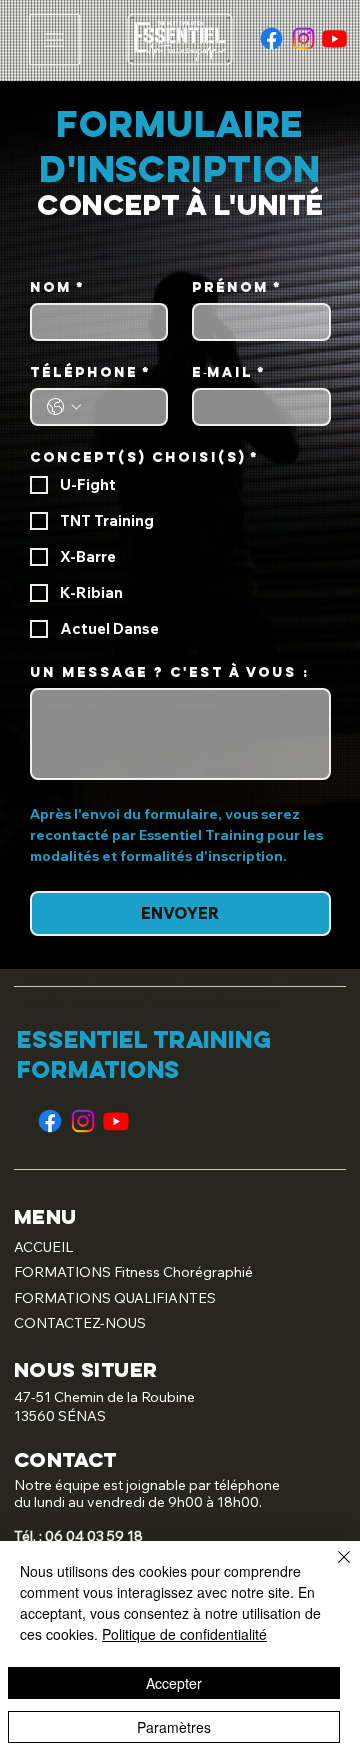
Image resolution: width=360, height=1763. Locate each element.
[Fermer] (332, 1569)
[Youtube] (334, 38)
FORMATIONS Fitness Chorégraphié (133, 1272)
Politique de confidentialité (184, 1634)
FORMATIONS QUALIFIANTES (115, 1298)
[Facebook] (271, 38)
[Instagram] (303, 38)
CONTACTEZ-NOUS (80, 1323)
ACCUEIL (43, 1247)
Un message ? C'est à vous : (170, 672)
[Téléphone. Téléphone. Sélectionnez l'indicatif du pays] (64, 407)
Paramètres (174, 1727)
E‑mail (229, 372)
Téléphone (90, 372)
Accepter (174, 1683)
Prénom (237, 287)
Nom (57, 287)
